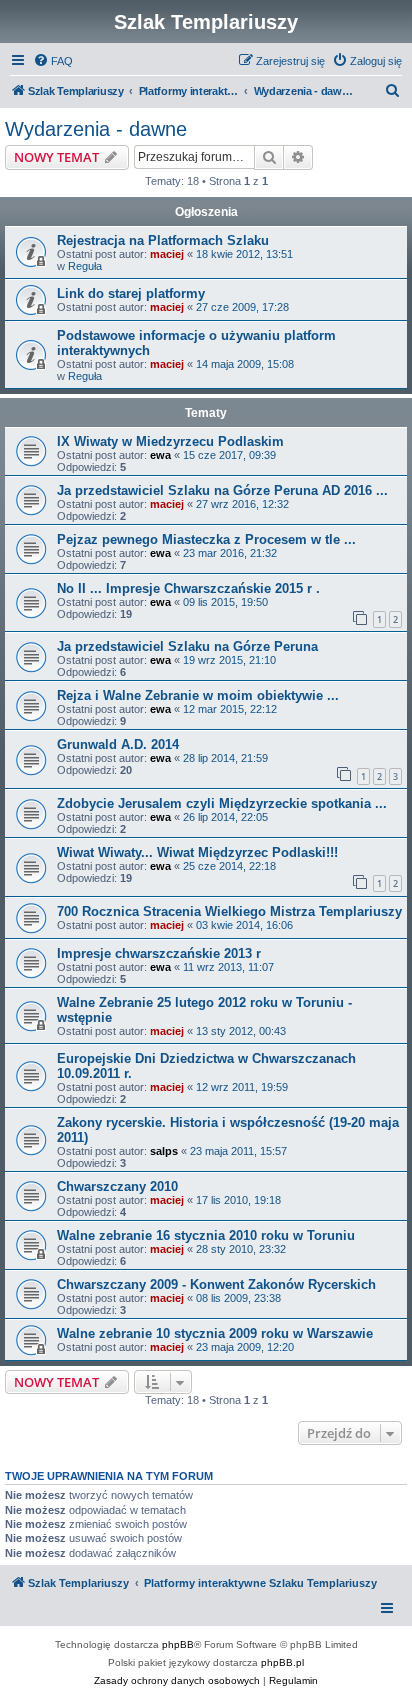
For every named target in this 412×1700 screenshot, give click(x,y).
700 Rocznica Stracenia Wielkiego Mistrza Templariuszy (229, 911)
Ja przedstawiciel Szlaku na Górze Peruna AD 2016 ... (222, 490)
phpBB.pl (282, 1662)
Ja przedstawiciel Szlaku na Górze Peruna (187, 646)
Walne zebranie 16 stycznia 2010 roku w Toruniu (206, 1235)
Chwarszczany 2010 (117, 1186)
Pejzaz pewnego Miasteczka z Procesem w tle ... (206, 539)
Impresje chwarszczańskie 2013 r (159, 953)
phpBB (178, 1644)
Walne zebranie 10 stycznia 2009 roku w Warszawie (215, 1333)
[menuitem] (53, 61)
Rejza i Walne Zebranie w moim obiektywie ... (198, 695)
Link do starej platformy (131, 293)
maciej (167, 254)
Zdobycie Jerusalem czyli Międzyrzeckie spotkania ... (222, 803)
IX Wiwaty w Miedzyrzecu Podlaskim (170, 441)
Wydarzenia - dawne (96, 129)
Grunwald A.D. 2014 (118, 744)
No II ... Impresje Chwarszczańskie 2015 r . (188, 588)
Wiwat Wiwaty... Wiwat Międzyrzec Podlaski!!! (197, 852)
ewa (160, 455)
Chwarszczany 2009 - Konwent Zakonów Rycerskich (216, 1284)
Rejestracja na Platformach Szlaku (163, 240)
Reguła (85, 266)
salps (164, 1151)
